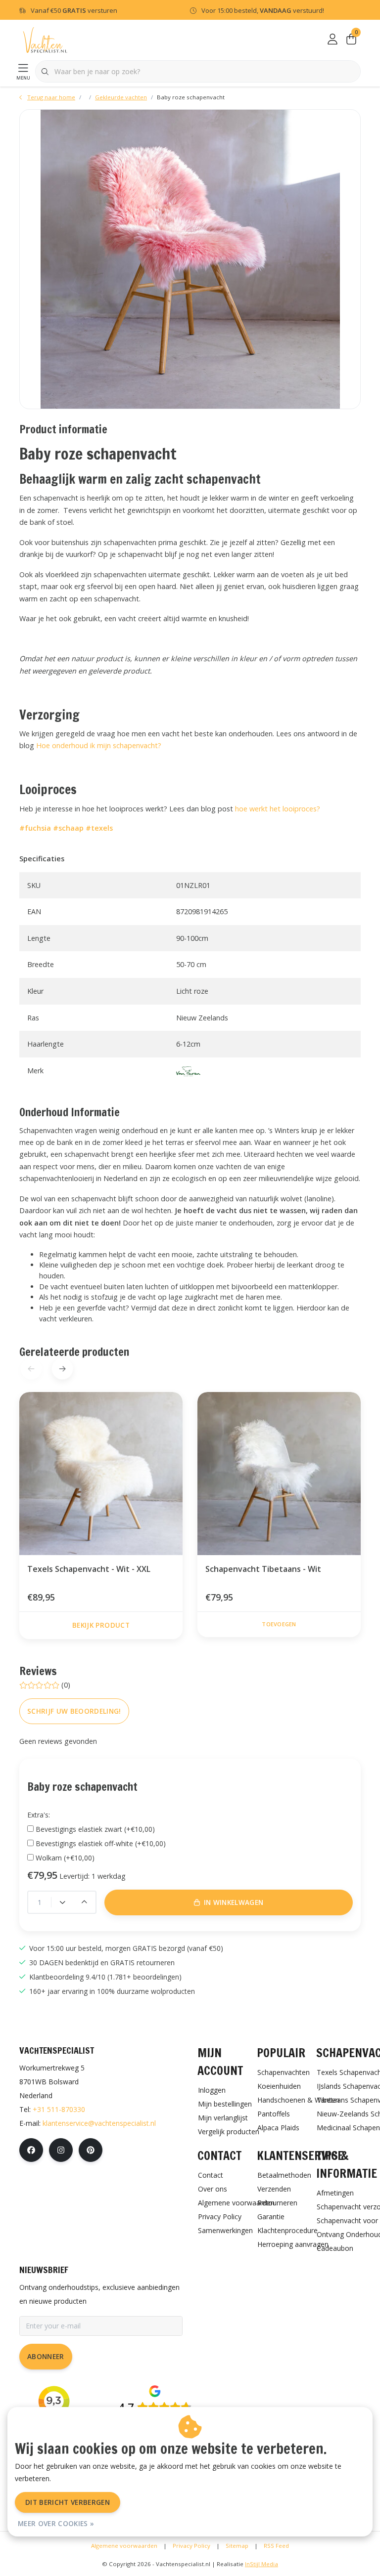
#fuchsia (35, 828)
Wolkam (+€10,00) (65, 1858)
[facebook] (31, 2150)
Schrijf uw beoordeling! (74, 1711)
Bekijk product (101, 1625)
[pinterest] (91, 2150)
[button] (62, 1369)
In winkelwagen (195, 2555)
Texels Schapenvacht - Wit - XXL (89, 1569)
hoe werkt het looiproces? (278, 809)
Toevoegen (279, 1624)
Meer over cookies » (56, 2523)
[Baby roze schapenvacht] (190, 259)
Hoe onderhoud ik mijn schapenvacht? (99, 745)
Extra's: (39, 1815)
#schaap (68, 828)
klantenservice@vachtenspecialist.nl (99, 2123)
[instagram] (61, 2150)
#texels (99, 828)
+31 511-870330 (59, 2109)
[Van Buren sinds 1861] (188, 1071)
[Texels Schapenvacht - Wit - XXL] (101, 1474)
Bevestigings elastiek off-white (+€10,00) (101, 1843)
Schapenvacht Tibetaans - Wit (263, 1569)
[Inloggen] (332, 40)
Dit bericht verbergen (68, 2502)
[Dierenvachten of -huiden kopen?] (45, 39)
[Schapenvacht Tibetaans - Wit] (279, 1474)
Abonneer (46, 2356)
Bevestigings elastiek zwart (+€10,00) (95, 1829)
